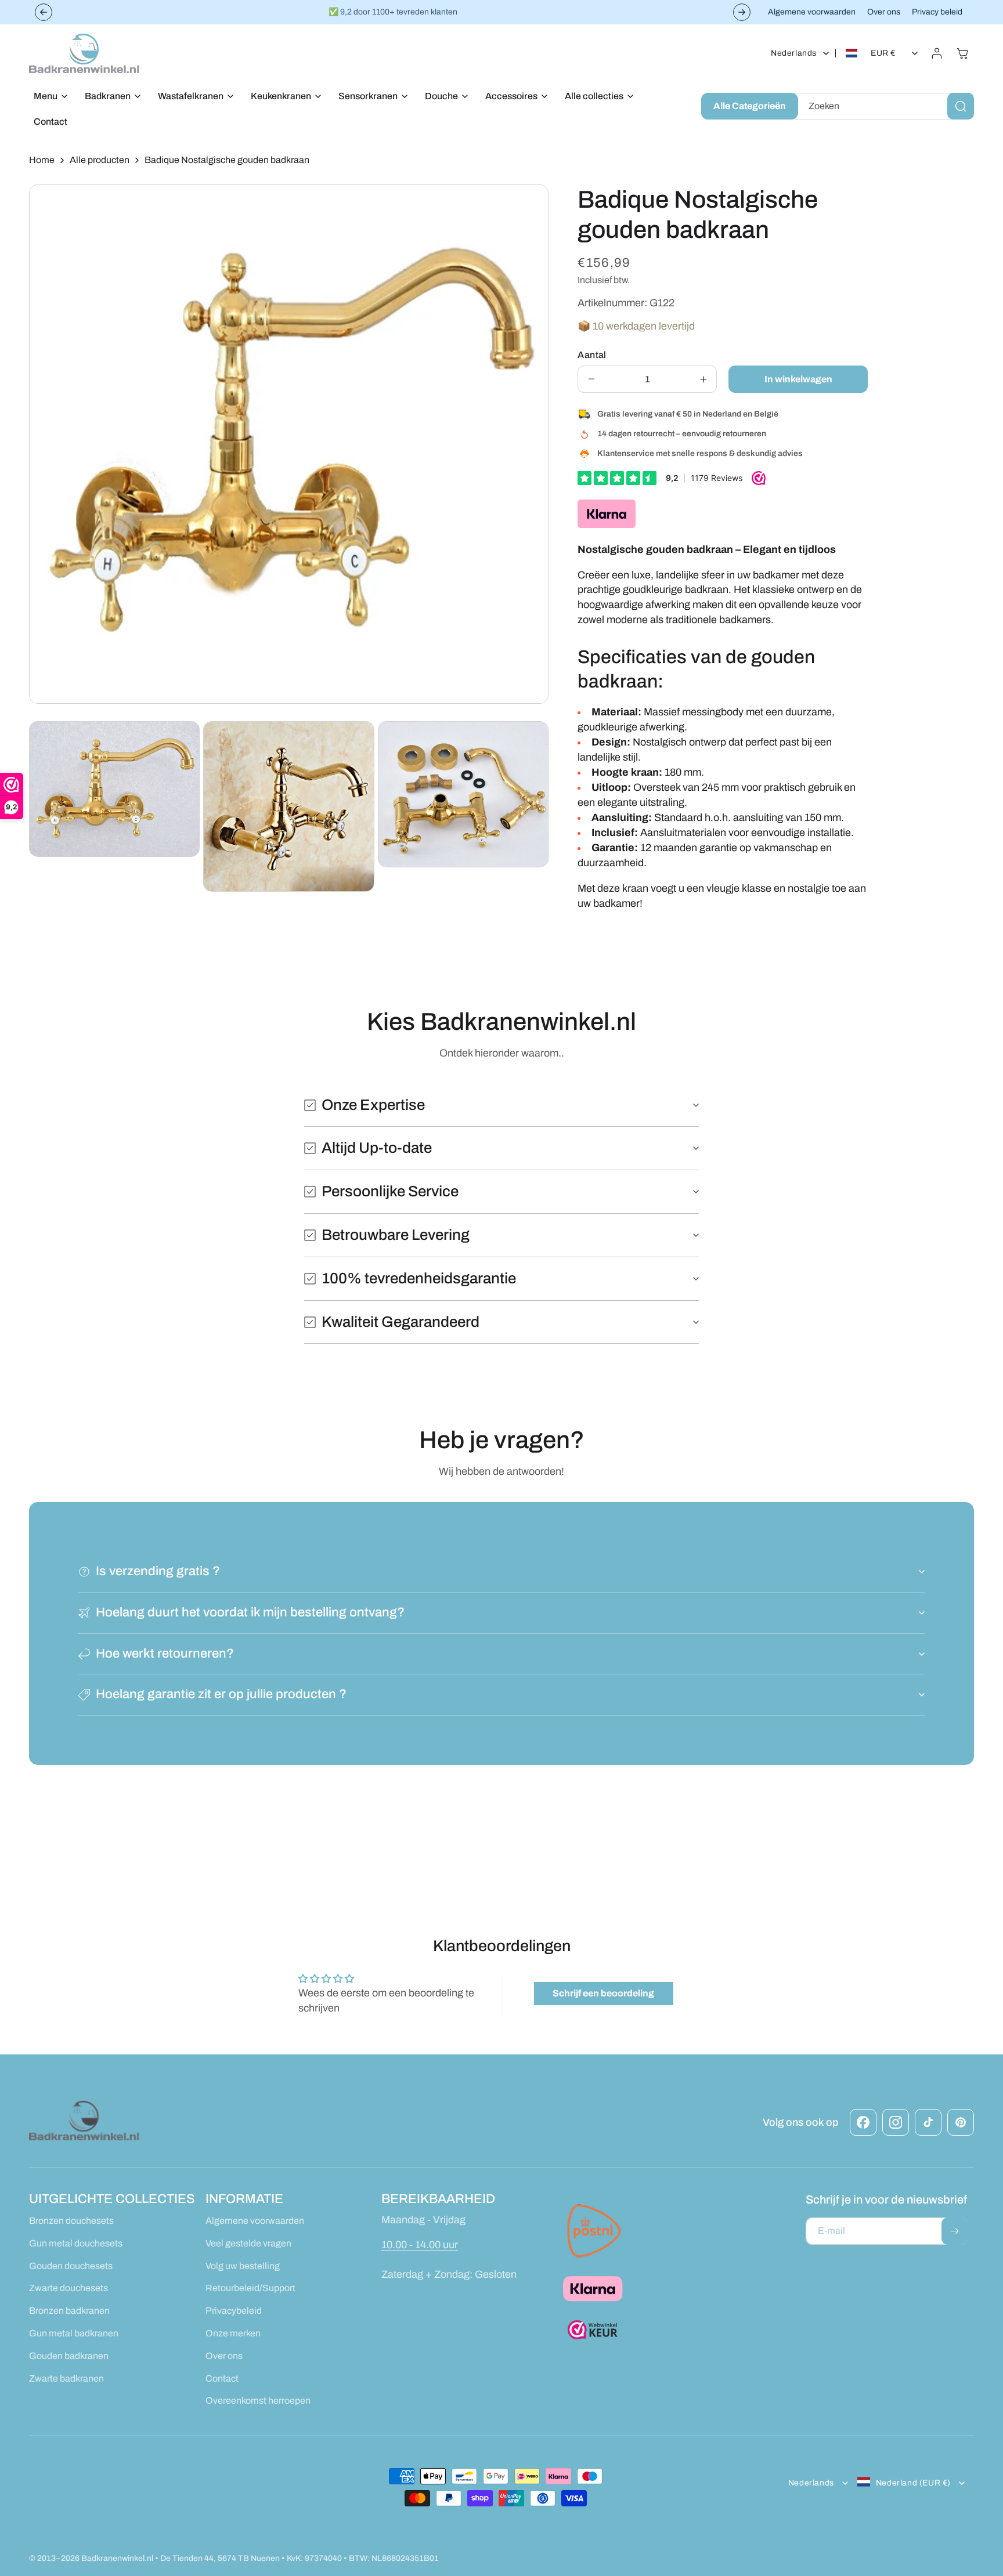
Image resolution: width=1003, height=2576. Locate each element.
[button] (48, 97)
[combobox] (884, 106)
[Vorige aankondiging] (44, 12)
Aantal (592, 355)
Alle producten (100, 160)
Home (42, 160)
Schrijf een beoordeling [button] (603, 1993)
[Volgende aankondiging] (742, 12)
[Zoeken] (961, 106)
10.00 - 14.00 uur (420, 2245)
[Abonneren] (954, 2231)
